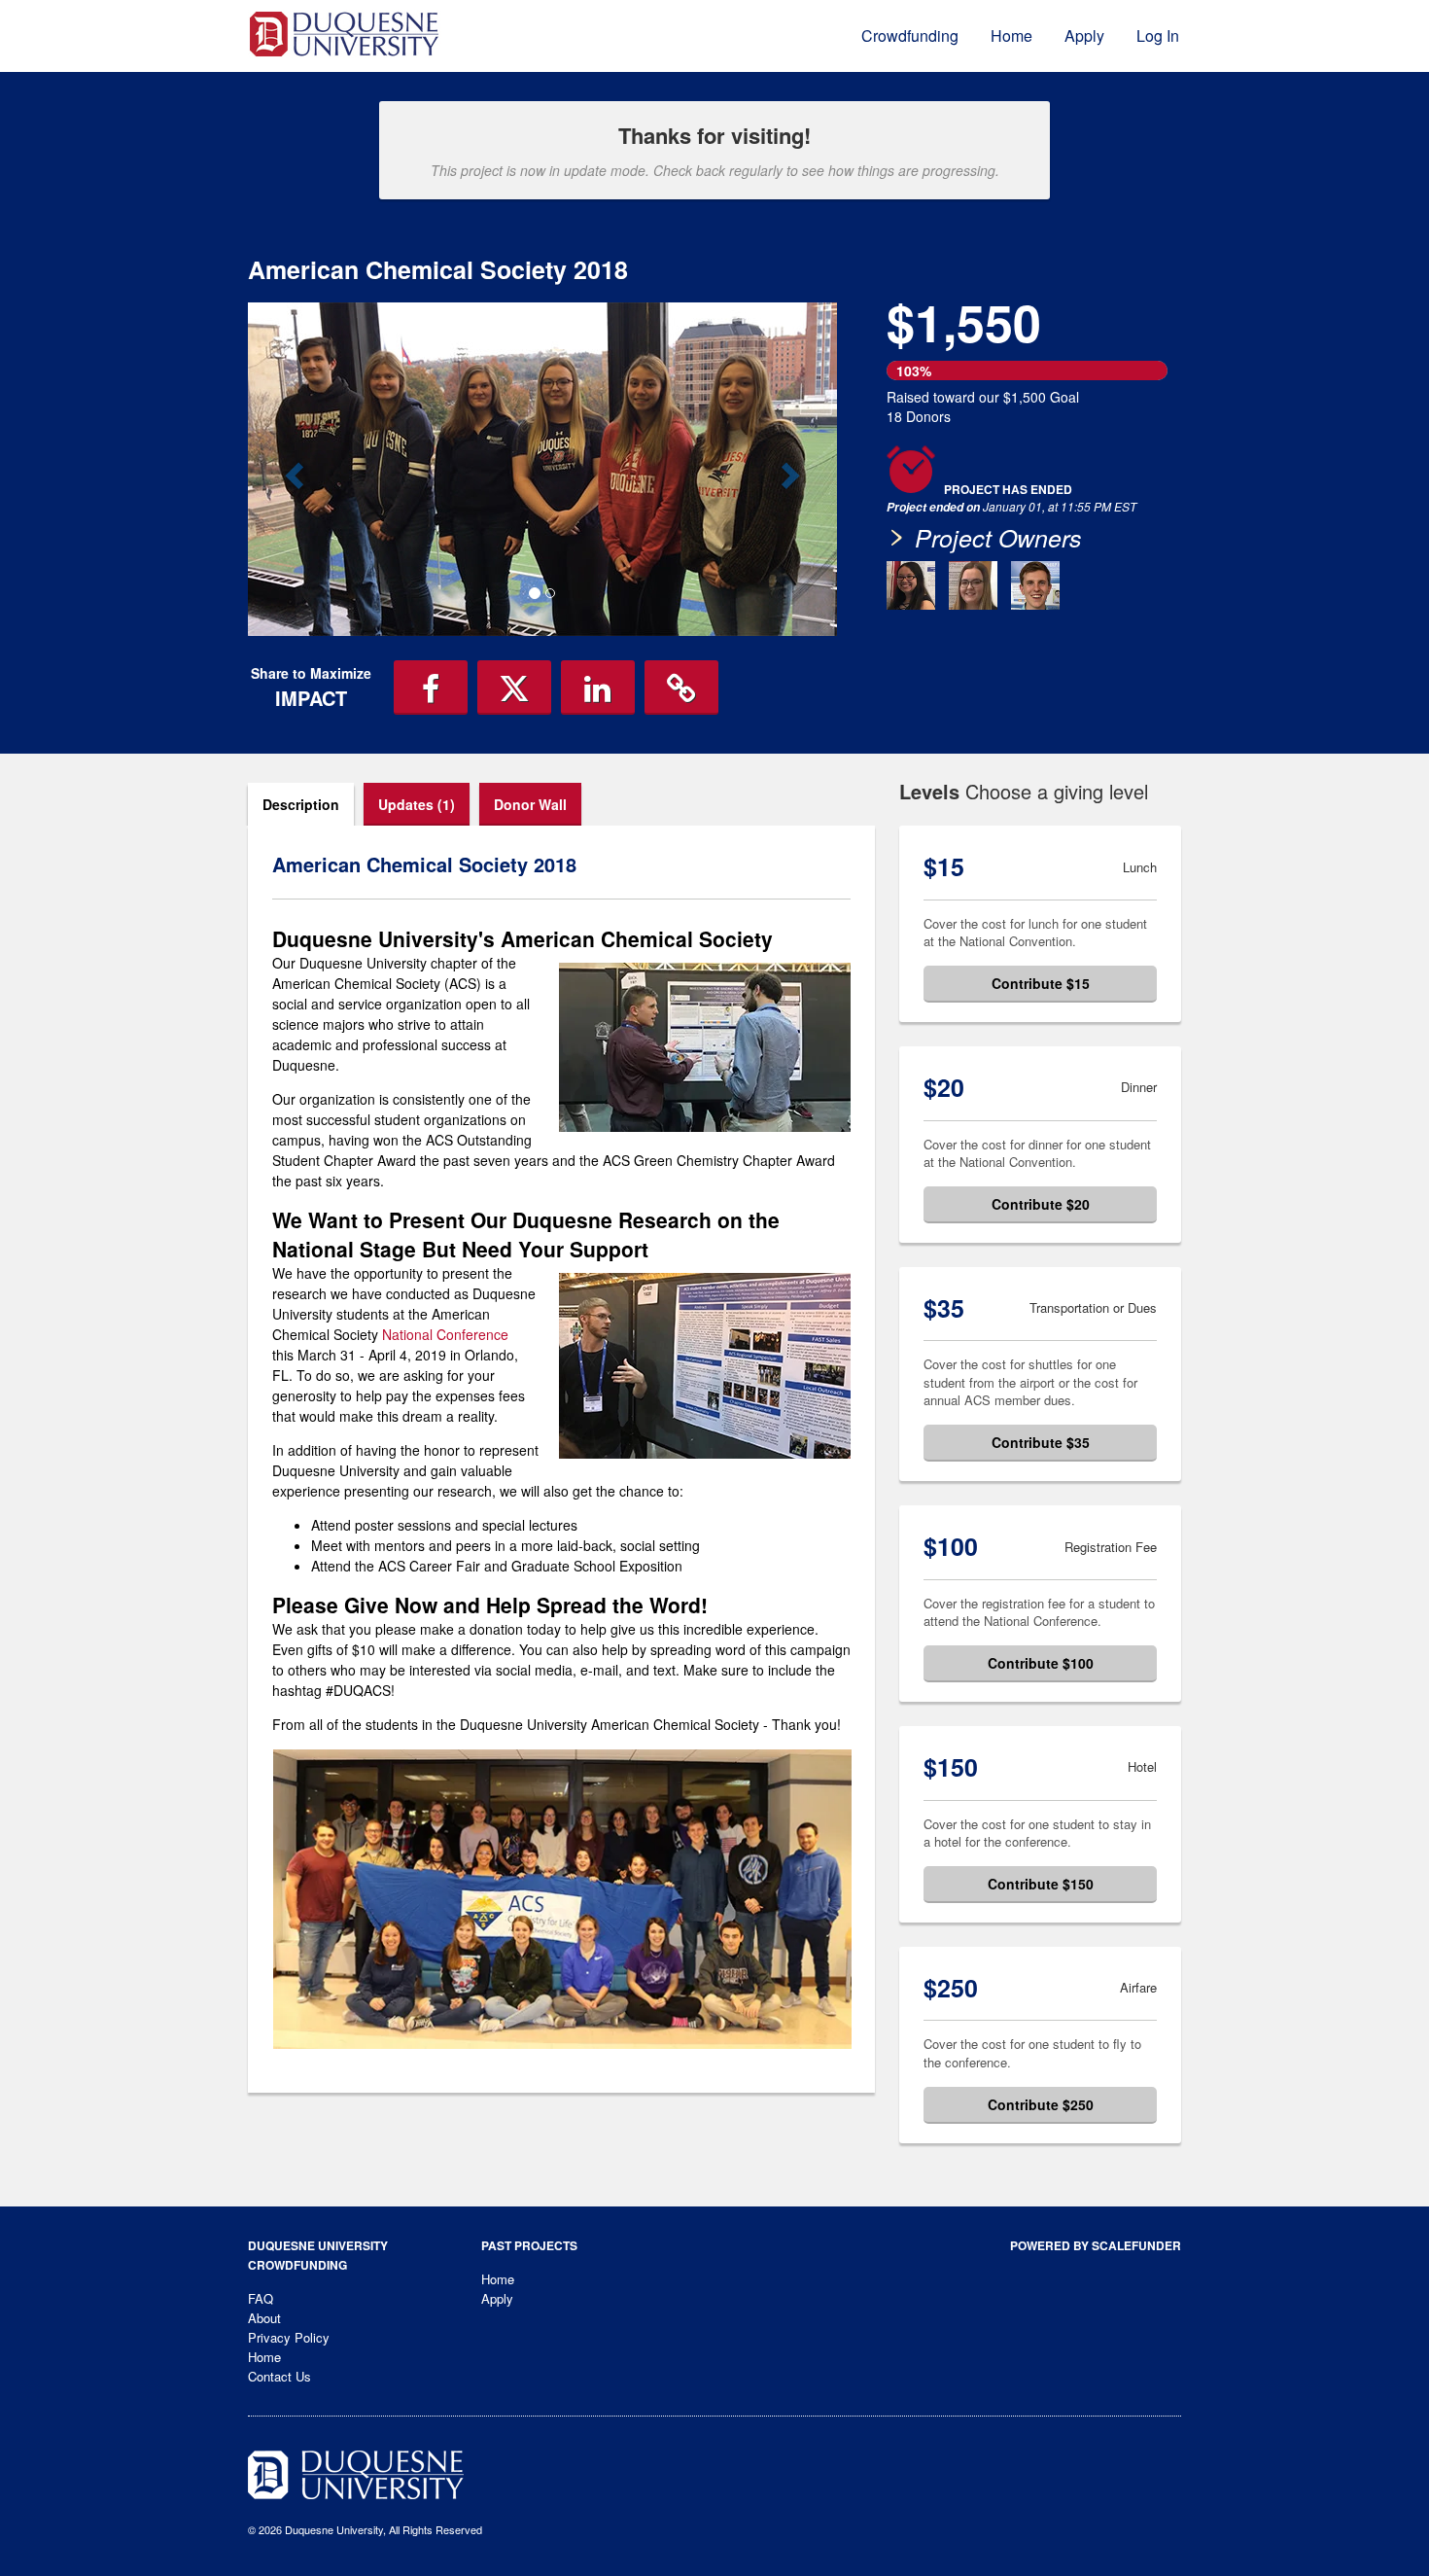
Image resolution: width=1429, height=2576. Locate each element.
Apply (1084, 35)
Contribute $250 (1041, 2104)
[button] (292, 469)
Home (1011, 35)
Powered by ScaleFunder (1096, 2245)
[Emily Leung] (911, 585)
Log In (1158, 35)
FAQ (261, 2298)
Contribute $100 (1041, 1663)
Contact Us (279, 2376)
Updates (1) (417, 804)
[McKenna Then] (973, 585)
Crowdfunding (910, 35)
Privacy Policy (289, 2337)
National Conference (445, 1334)
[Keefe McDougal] (1035, 585)
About (264, 2318)
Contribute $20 (1041, 1204)
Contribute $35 (1041, 1442)
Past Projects (529, 2245)
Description (301, 804)
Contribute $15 (1041, 983)
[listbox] (542, 469)
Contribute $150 (1041, 1884)
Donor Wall (530, 804)
